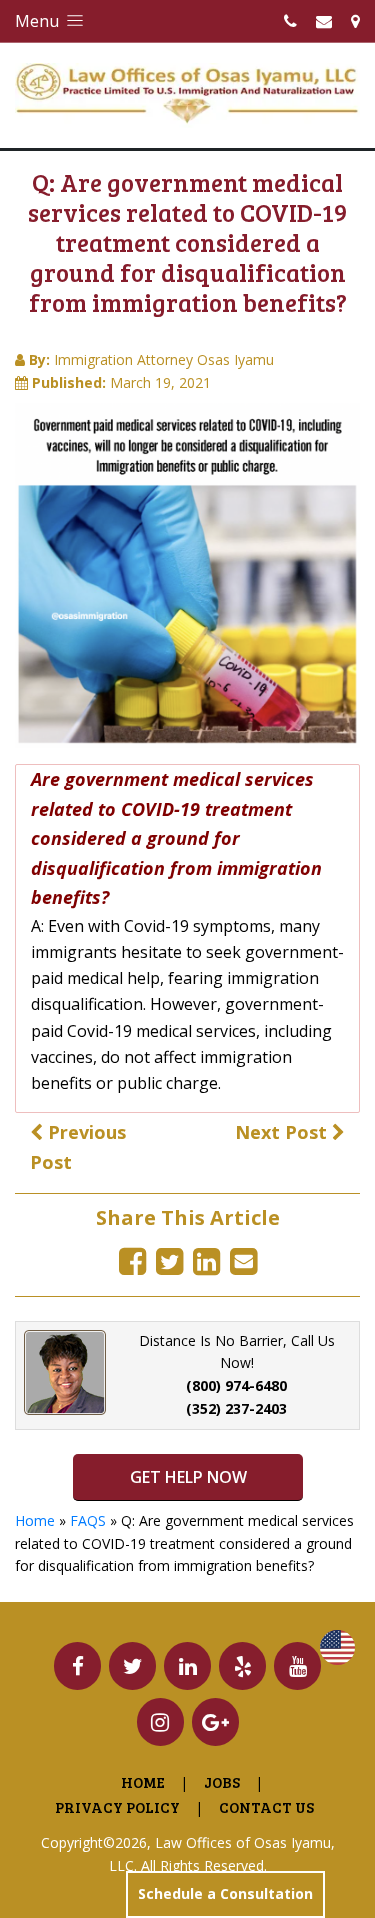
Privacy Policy (117, 1807)
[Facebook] (132, 1260)
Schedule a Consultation (225, 1893)
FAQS (88, 1520)
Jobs (222, 1782)
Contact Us (266, 1807)
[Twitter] (169, 1260)
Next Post (283, 1132)
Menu (39, 21)
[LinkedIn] (206, 1260)
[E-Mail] (243, 1260)
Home (35, 1520)
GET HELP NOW (187, 1477)
